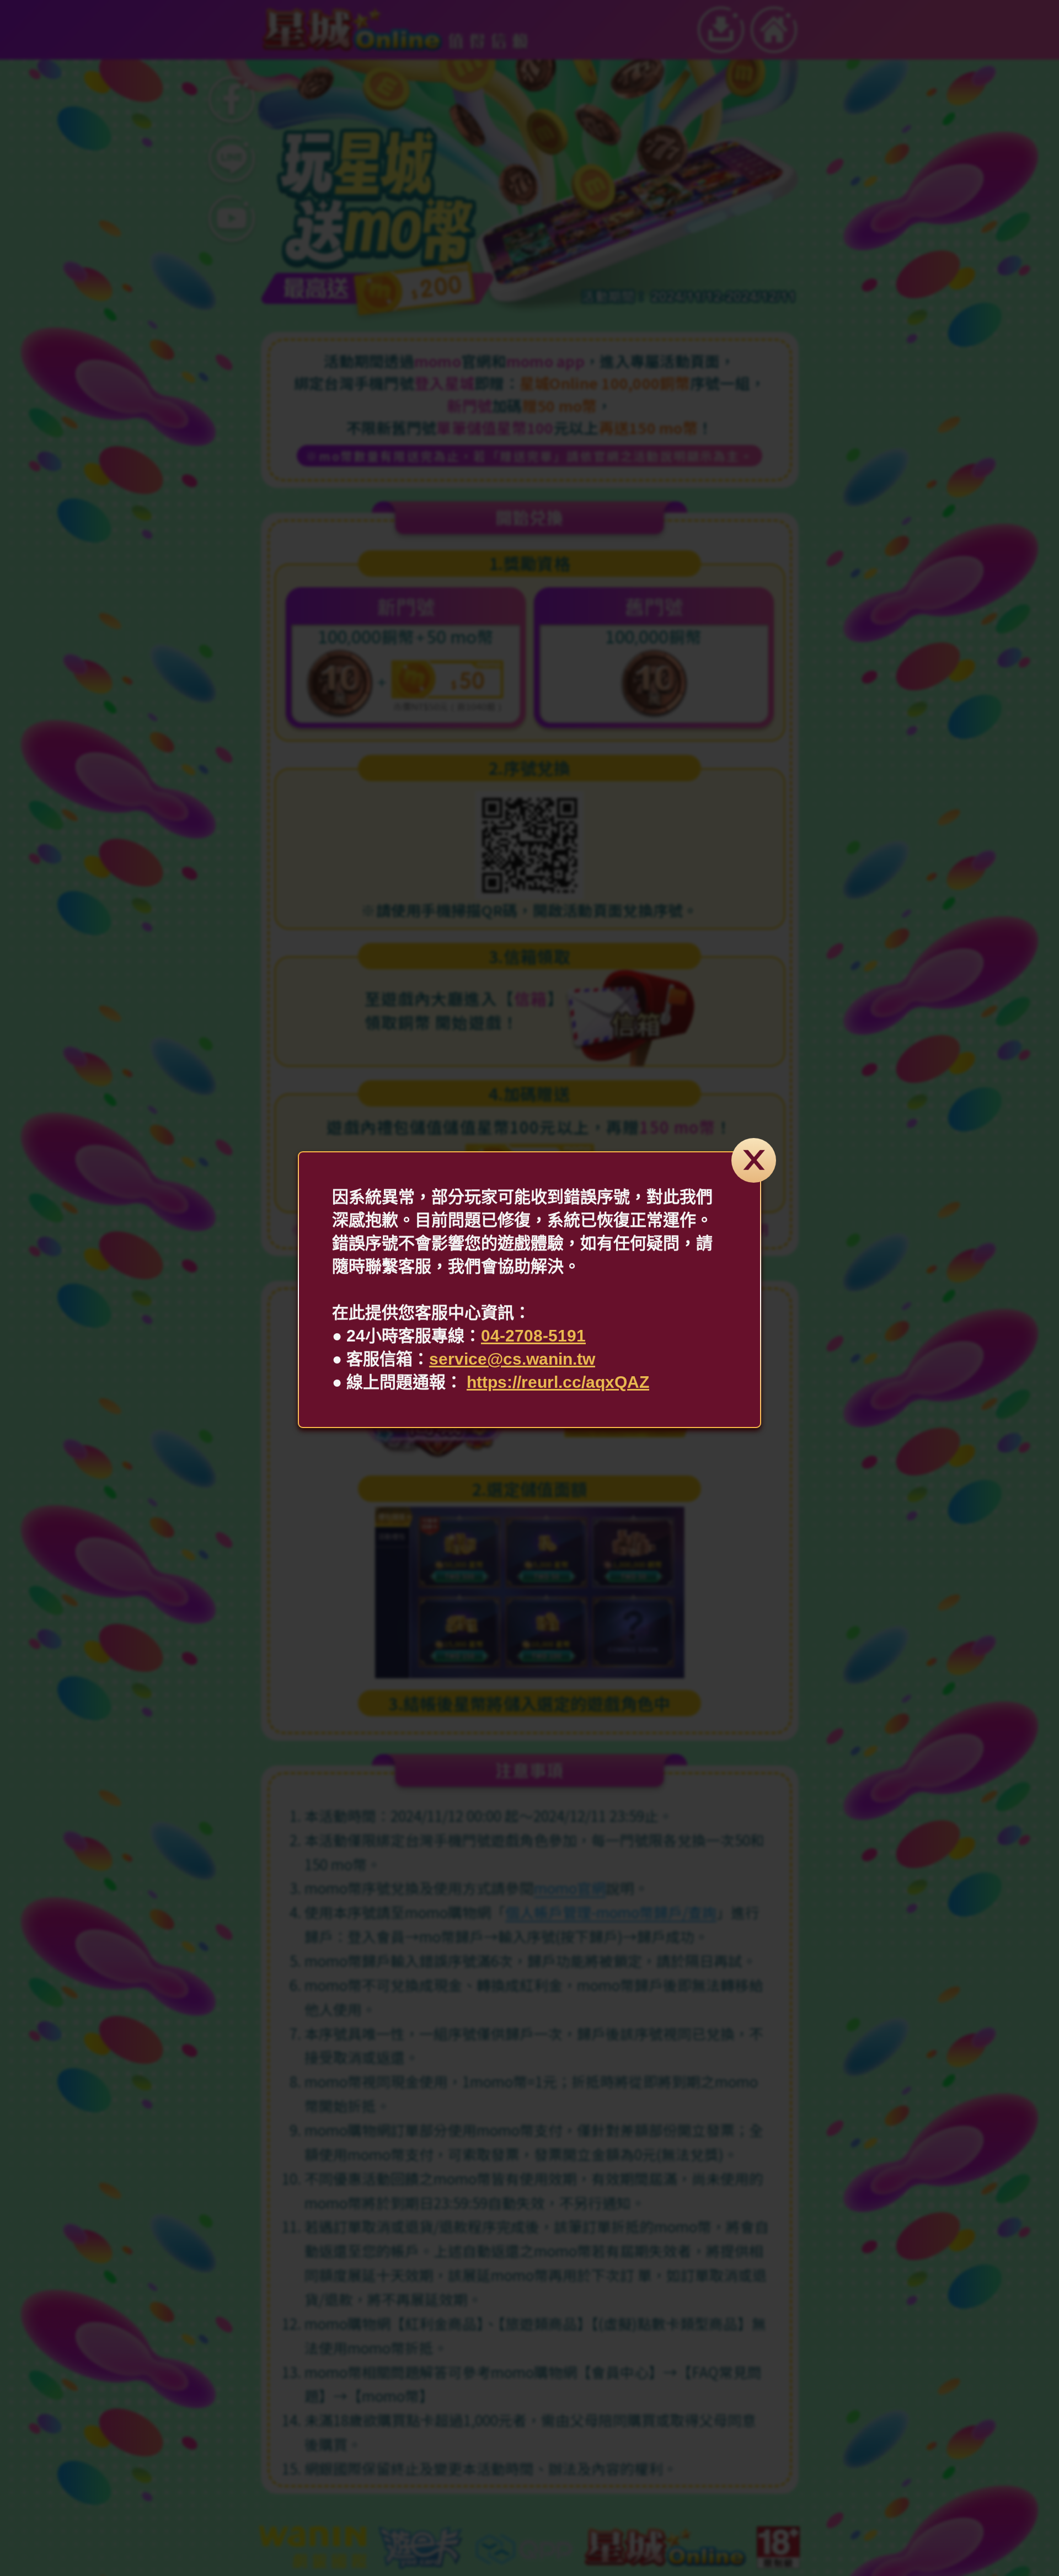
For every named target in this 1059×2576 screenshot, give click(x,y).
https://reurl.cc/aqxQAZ (558, 1382)
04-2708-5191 (533, 1336)
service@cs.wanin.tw (512, 1359)
